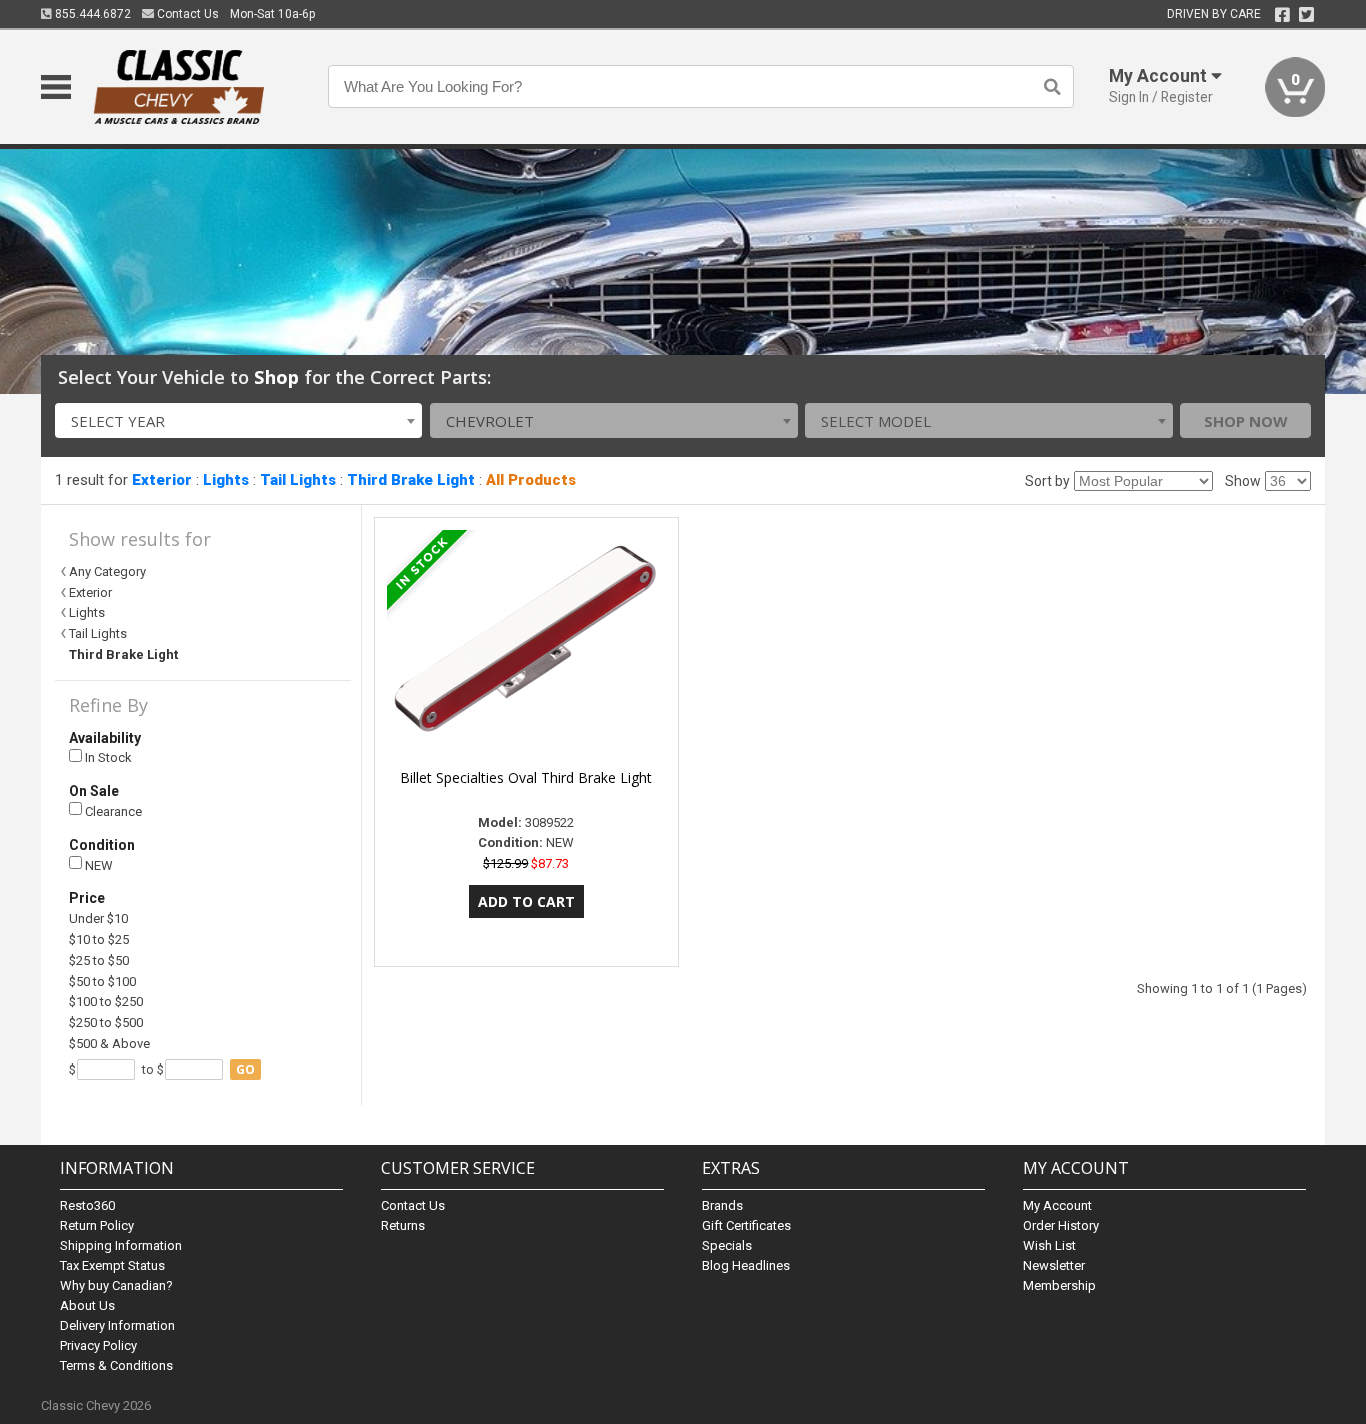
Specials (727, 1245)
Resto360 (87, 1205)
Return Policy (97, 1225)
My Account (1057, 1205)
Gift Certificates (746, 1225)
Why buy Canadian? (116, 1285)
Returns (403, 1225)
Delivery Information (117, 1325)
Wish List (1049, 1245)
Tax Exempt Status (112, 1265)
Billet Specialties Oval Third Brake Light (526, 777)
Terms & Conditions (116, 1365)
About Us (87, 1305)
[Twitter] (1306, 15)
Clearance (112, 811)
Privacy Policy (98, 1345)
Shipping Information (121, 1245)
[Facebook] (1282, 15)
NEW (97, 865)
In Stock (107, 757)
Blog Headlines (746, 1265)
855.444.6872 (91, 14)
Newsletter (1054, 1265)
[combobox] (239, 420)
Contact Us (186, 14)
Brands (722, 1205)
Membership (1059, 1285)
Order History (1061, 1225)
